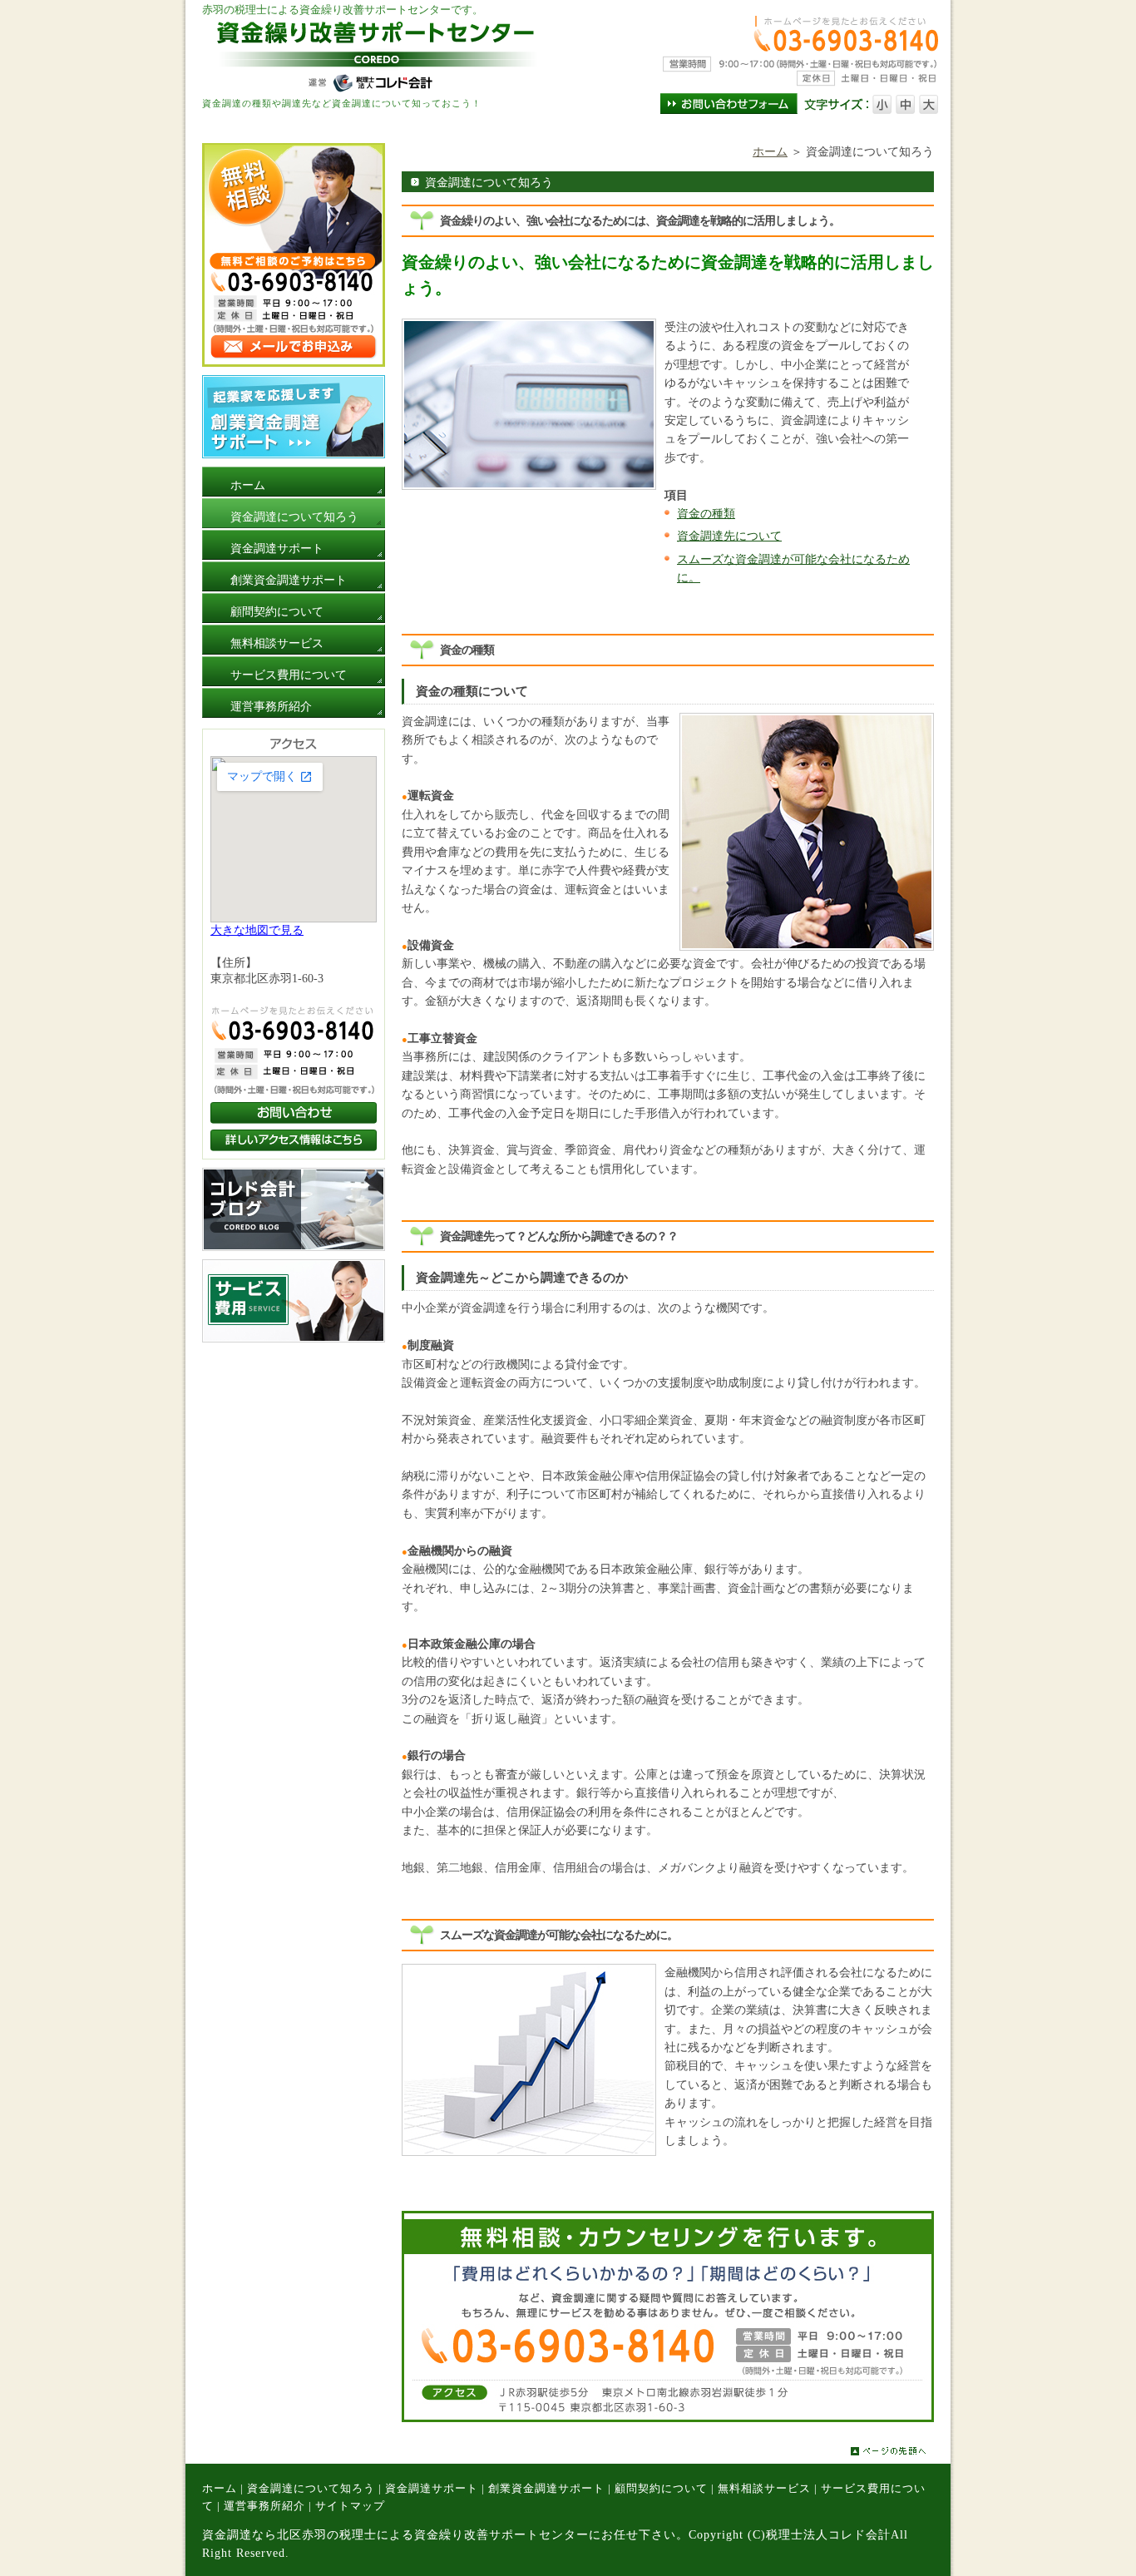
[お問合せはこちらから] (668, 2418)
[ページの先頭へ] (901, 2451)
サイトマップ (350, 2506)
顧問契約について (661, 2489)
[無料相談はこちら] (294, 363)
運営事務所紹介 (264, 2506)
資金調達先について (729, 536)
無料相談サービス (764, 2489)
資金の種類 (706, 514)
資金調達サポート (432, 2489)
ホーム (770, 152)
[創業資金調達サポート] (294, 455)
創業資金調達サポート (546, 2489)
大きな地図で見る (257, 930)
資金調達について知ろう (311, 2489)
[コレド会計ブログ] (294, 1247)
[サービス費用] (294, 1339)
